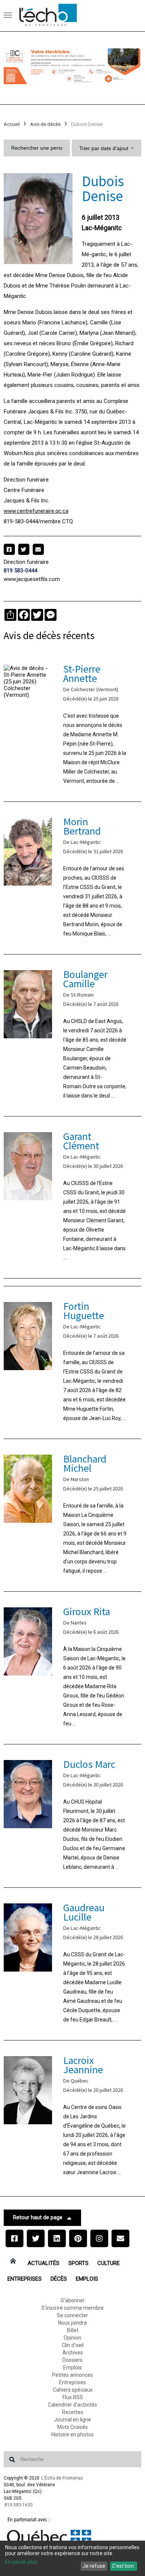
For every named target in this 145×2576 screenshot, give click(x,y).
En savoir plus (21, 2562)
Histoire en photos (72, 2434)
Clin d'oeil (73, 2345)
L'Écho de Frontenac (62, 2478)
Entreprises (25, 2279)
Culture (109, 2263)
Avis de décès (45, 124)
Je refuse (94, 2566)
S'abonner (73, 2300)
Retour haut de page (38, 2217)
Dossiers (72, 2360)
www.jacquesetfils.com (32, 579)
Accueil (12, 124)
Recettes (73, 2412)
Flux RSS (73, 2397)
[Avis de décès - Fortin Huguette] (73, 1362)
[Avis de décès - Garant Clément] (73, 1197)
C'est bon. (123, 2566)
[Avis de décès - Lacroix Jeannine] (73, 2117)
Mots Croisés (72, 2427)
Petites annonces (72, 2375)
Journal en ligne (72, 2420)
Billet (73, 2330)
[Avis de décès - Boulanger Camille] (73, 1035)
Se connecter (72, 2315)
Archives (73, 2353)
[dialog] (72, 2558)
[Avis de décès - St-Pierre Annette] (73, 725)
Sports (78, 2263)
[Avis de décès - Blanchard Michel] (73, 1515)
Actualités (43, 2263)
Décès (59, 2279)
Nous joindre (72, 2323)
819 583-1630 (19, 2505)
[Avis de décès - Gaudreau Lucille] (73, 1964)
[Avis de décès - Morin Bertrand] (73, 878)
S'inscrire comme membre (72, 2308)
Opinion (72, 2338)
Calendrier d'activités (72, 2405)
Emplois (87, 2279)
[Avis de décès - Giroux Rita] (73, 1668)
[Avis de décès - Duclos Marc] (73, 1816)
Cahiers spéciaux (73, 2390)
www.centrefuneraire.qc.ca (36, 511)
